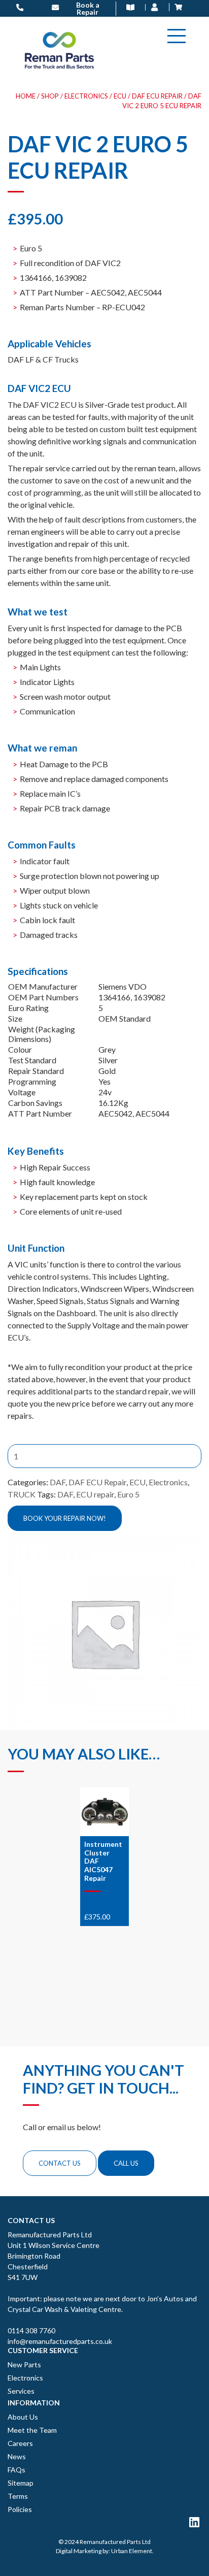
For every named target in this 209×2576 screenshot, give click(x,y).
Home (26, 96)
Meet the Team (32, 2430)
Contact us (60, 2163)
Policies (20, 2509)
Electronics (86, 96)
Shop (50, 96)
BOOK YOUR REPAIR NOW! (65, 1518)
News (17, 2456)
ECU (120, 96)
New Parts (24, 2365)
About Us (23, 2417)
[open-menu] (177, 36)
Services (21, 2391)
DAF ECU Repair (157, 96)
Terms (18, 2496)
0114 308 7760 (31, 2330)
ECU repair (95, 1494)
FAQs (16, 2470)
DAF (58, 1482)
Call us (126, 2163)
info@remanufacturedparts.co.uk (60, 2341)
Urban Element (132, 2551)
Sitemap (21, 2483)
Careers (20, 2443)
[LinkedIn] (194, 2522)
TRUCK (22, 1494)
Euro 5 (128, 1494)
